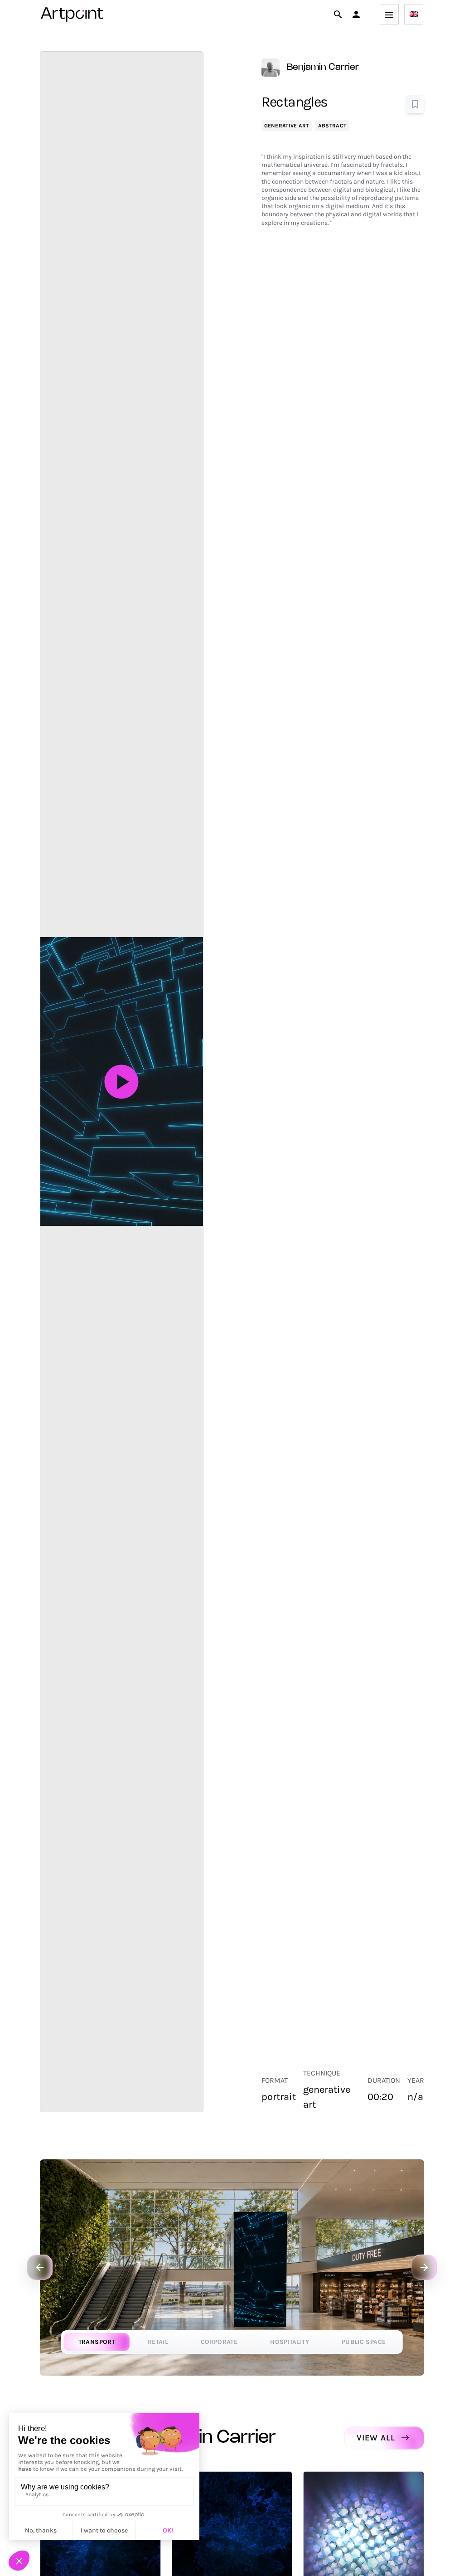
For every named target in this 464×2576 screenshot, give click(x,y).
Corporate (219, 2342)
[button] (356, 15)
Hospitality (290, 2342)
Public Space (364, 2342)
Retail (158, 2342)
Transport (97, 2342)
